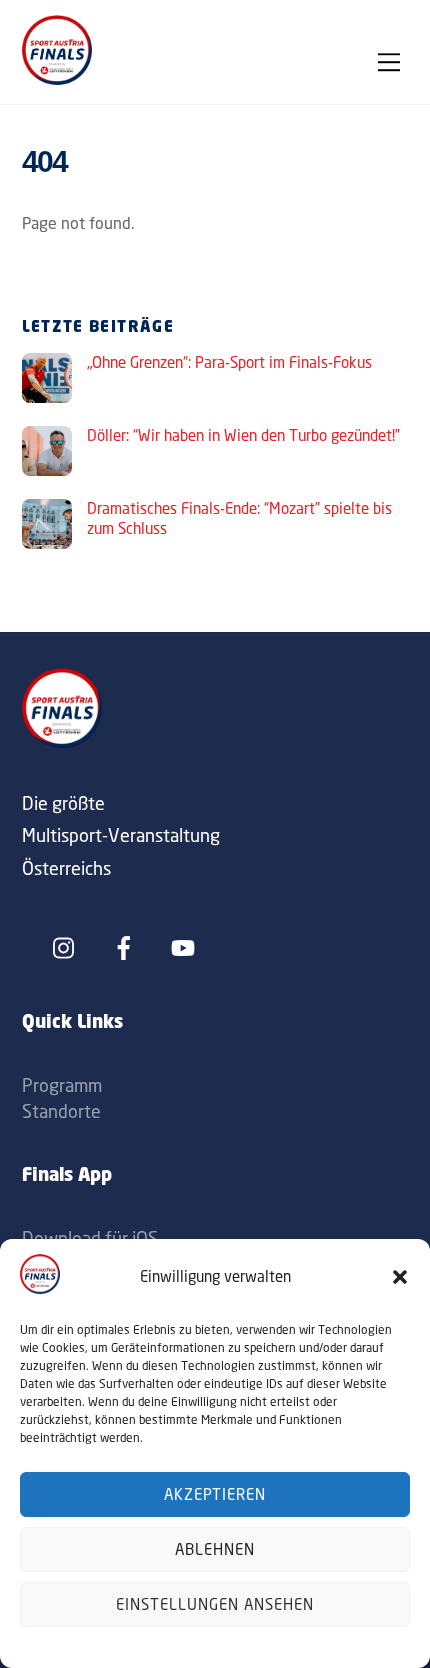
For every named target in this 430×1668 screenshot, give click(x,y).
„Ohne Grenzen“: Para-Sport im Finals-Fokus (229, 362)
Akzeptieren (215, 1494)
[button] (400, 1277)
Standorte (61, 1111)
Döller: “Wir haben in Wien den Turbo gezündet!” (243, 435)
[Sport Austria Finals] (57, 79)
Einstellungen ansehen (214, 1604)
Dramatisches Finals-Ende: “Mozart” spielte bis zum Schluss (239, 518)
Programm (62, 1085)
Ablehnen (215, 1549)
